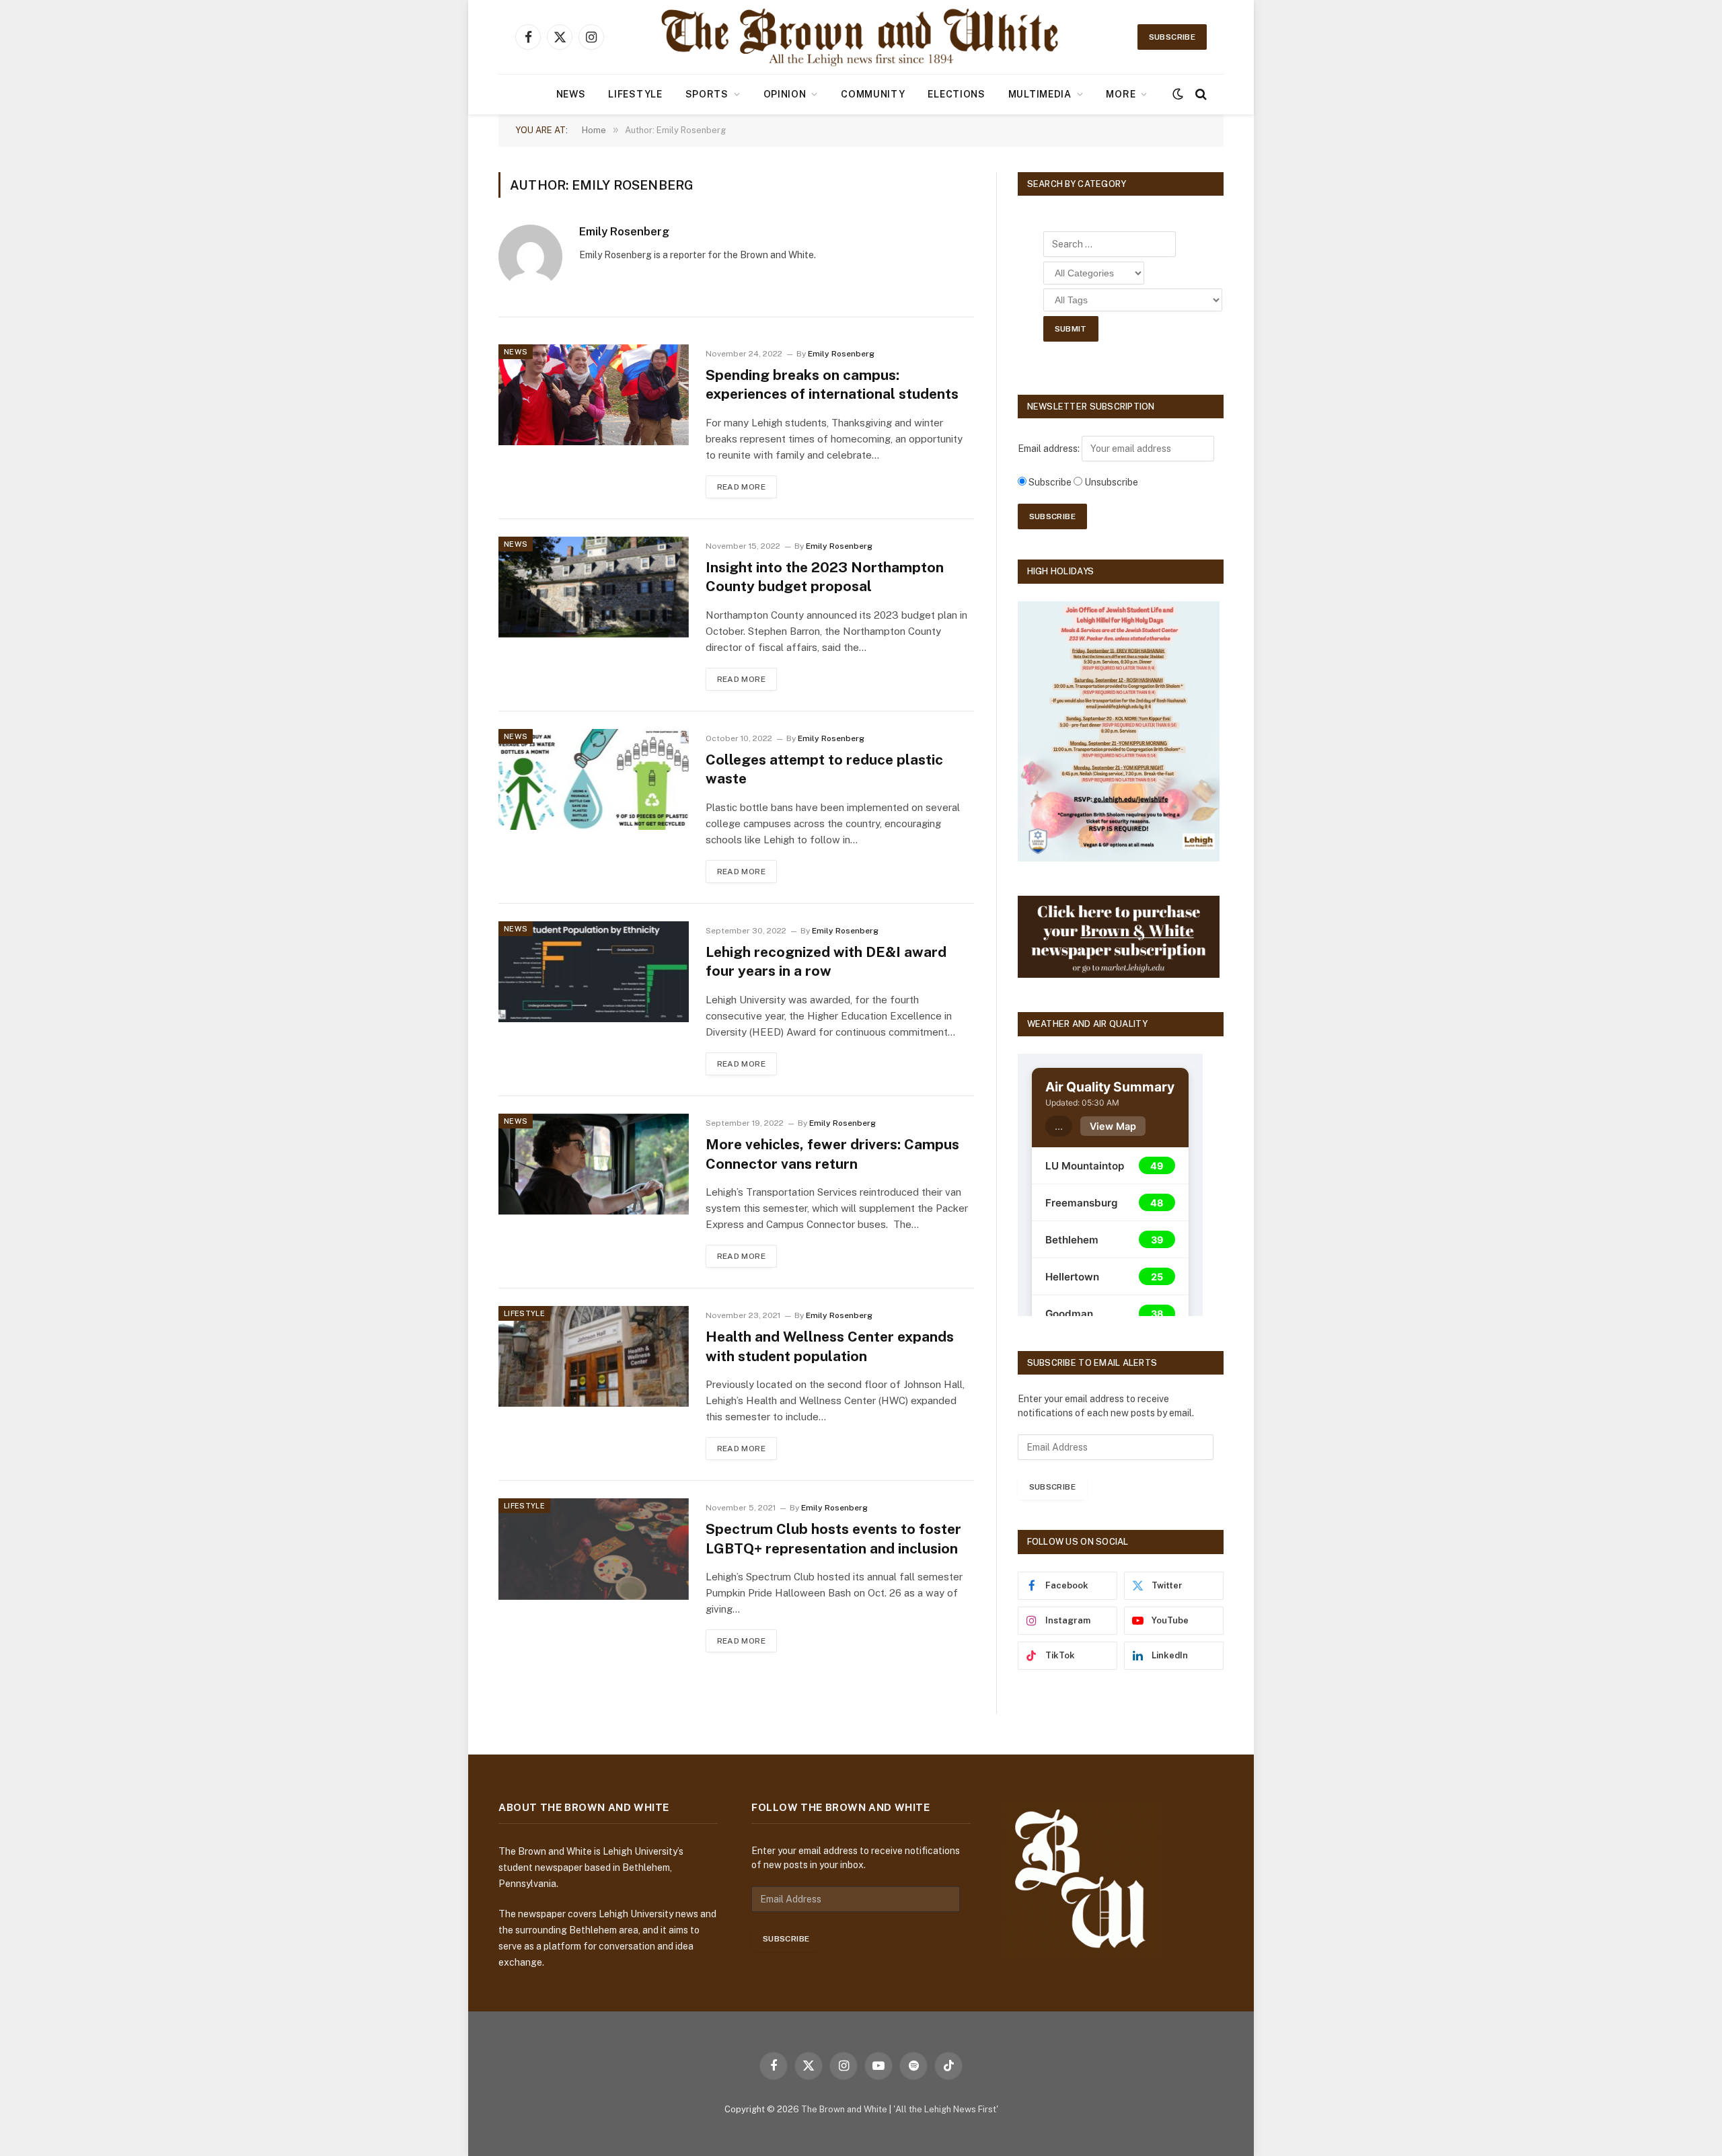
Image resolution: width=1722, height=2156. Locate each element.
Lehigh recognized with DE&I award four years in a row (826, 962)
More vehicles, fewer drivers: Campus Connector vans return (832, 1154)
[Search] (1200, 94)
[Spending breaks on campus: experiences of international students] (594, 395)
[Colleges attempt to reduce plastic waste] (594, 779)
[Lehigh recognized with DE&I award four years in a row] (594, 972)
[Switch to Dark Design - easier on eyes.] (1178, 94)
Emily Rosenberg (624, 231)
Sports (707, 94)
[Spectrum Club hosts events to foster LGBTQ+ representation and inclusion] (594, 1549)
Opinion (785, 94)
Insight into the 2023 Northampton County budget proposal (825, 577)
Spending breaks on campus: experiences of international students (832, 385)
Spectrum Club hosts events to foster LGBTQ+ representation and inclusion (833, 1539)
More (1121, 94)
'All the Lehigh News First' (946, 2109)
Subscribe (1172, 37)
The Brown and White (844, 2109)
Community (873, 94)
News (571, 94)
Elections (956, 94)
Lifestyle (635, 94)
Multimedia (1040, 94)
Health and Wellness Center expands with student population (830, 1346)
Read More (741, 487)
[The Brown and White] (861, 37)
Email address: (1050, 449)
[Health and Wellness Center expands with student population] (594, 1356)
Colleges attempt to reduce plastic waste (824, 769)
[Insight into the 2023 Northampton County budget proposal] (594, 587)
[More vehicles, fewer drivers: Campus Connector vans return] (594, 1164)
